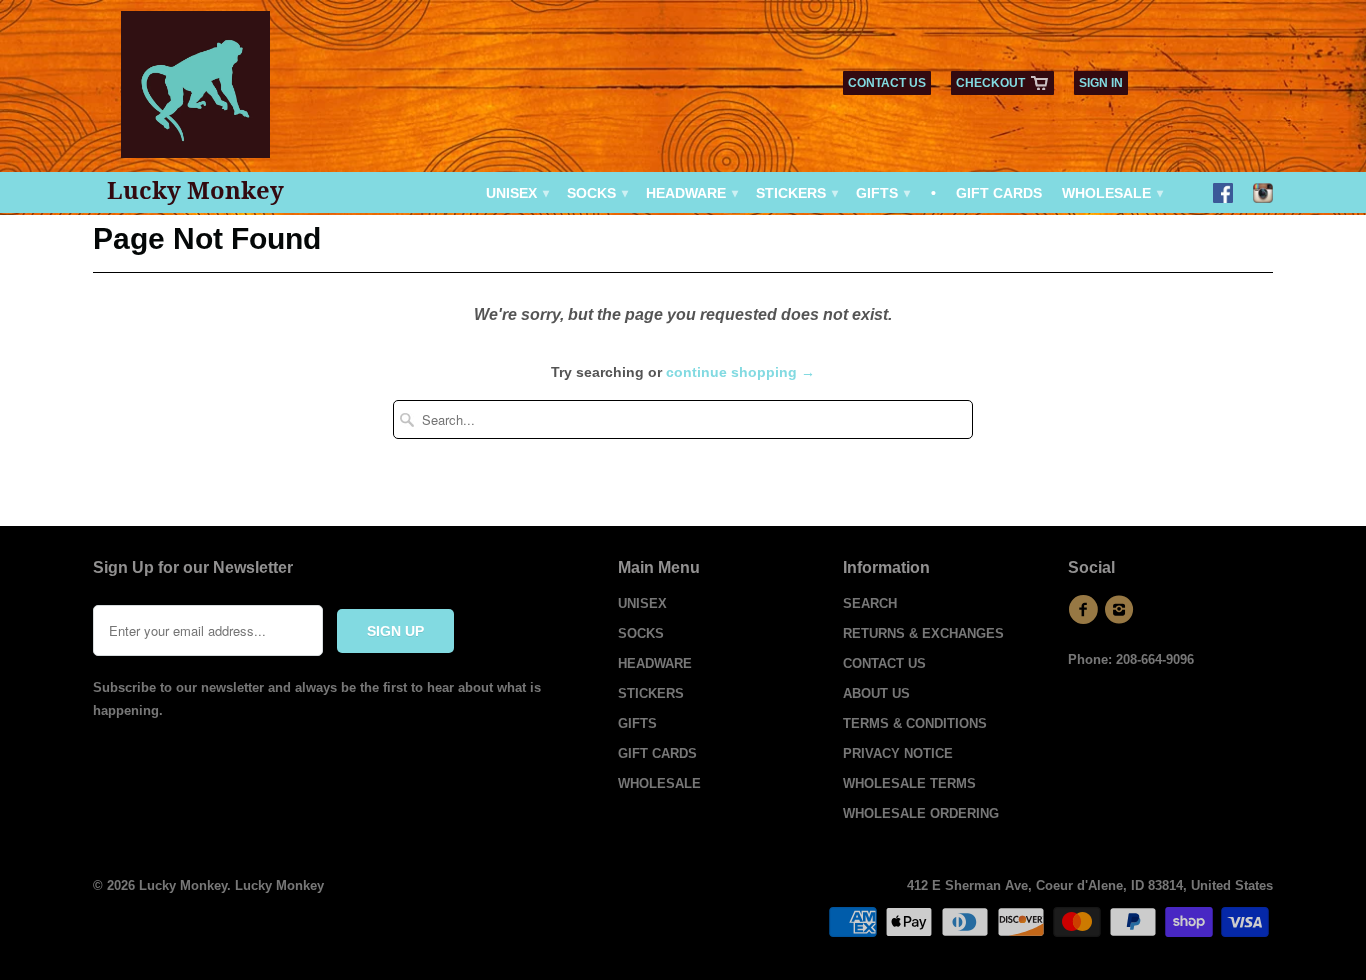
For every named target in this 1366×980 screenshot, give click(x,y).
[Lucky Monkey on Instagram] (1263, 195)
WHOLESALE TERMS (909, 783)
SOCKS (596, 193)
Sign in (1101, 83)
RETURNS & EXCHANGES (923, 633)
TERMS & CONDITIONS (915, 723)
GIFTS (882, 193)
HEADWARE (691, 193)
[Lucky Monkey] (196, 91)
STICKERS (796, 193)
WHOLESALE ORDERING (921, 813)
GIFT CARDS (999, 193)
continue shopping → (740, 372)
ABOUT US (876, 693)
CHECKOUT (990, 83)
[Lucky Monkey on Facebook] (1223, 195)
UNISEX (516, 193)
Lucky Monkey (195, 190)
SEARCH (870, 603)
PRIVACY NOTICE (898, 753)
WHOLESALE (1111, 193)
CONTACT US (887, 83)
